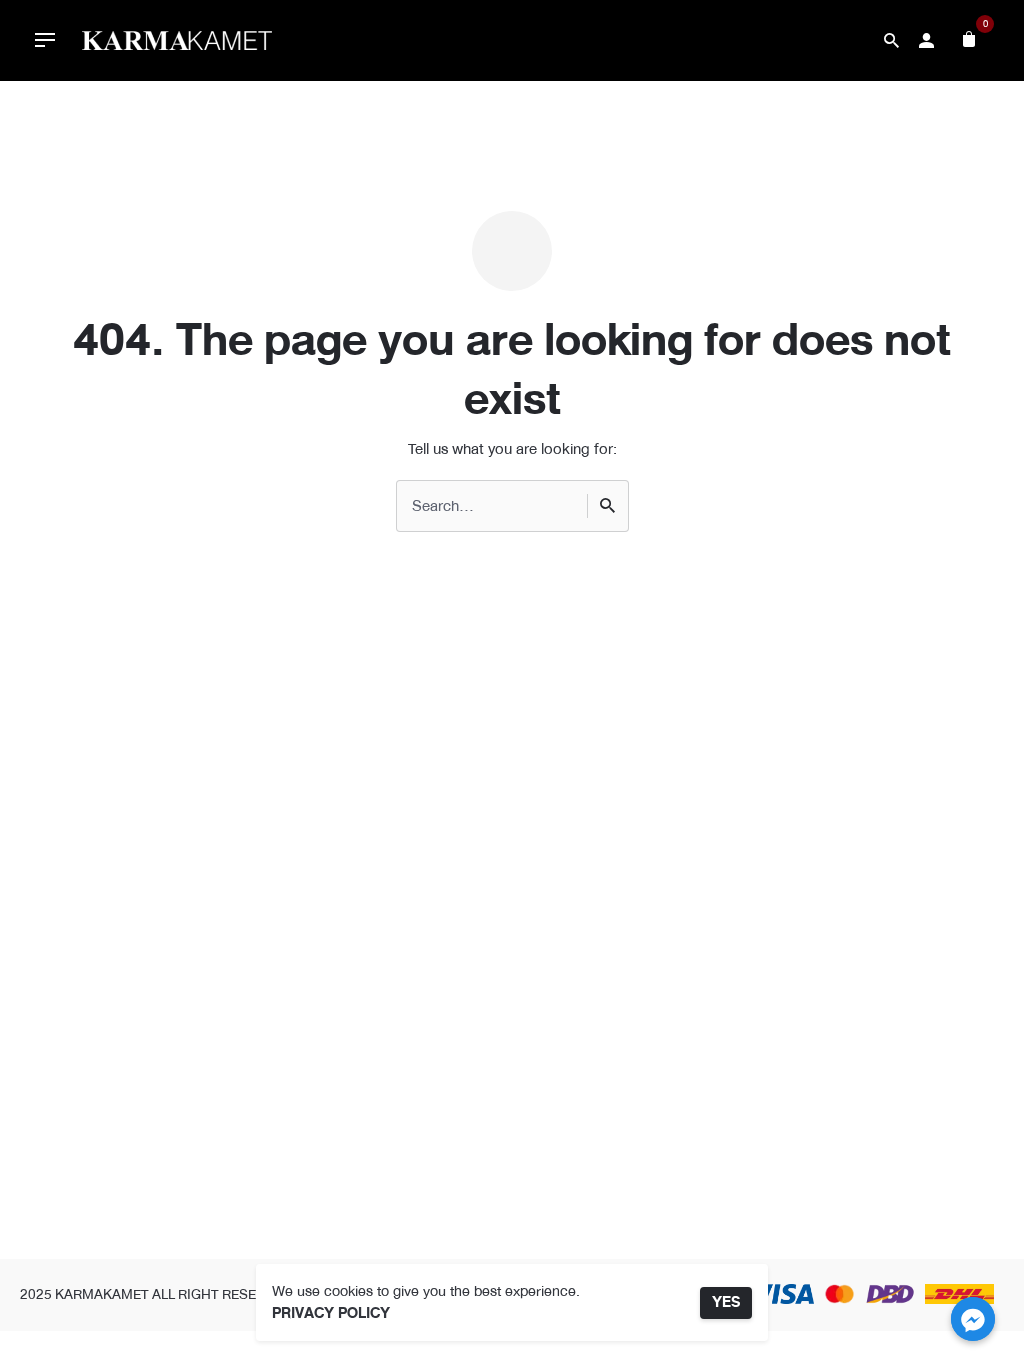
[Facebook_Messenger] (973, 1319)
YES (726, 1302)
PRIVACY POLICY (331, 1313)
